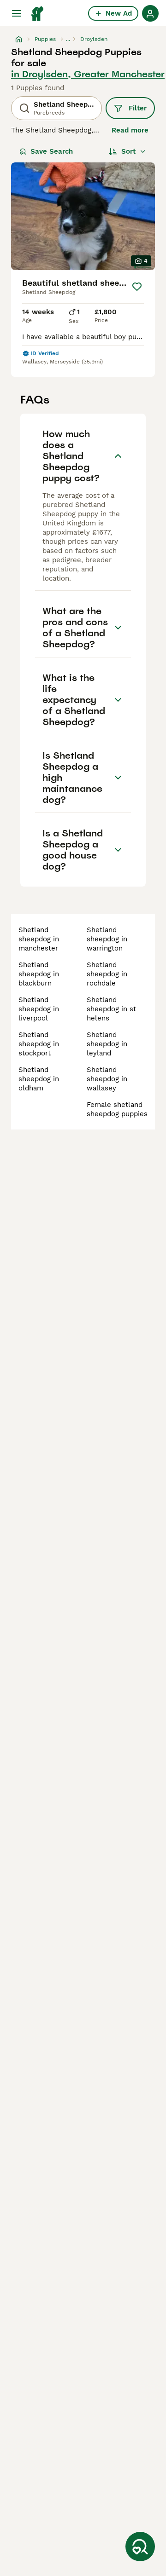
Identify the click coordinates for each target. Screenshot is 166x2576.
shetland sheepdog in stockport (39, 1044)
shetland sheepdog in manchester (39, 939)
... (68, 39)
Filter (138, 108)
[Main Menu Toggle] (17, 13)
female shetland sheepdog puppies (117, 1109)
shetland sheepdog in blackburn (39, 974)
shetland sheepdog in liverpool (39, 1009)
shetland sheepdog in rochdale (107, 974)
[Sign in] (150, 13)
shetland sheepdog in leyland (107, 1044)
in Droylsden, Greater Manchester (88, 74)
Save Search (52, 151)
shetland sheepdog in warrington (107, 939)
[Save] (137, 287)
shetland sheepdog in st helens (111, 1009)
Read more (130, 130)
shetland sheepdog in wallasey (107, 1079)
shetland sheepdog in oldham (39, 1079)
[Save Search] (140, 2547)
